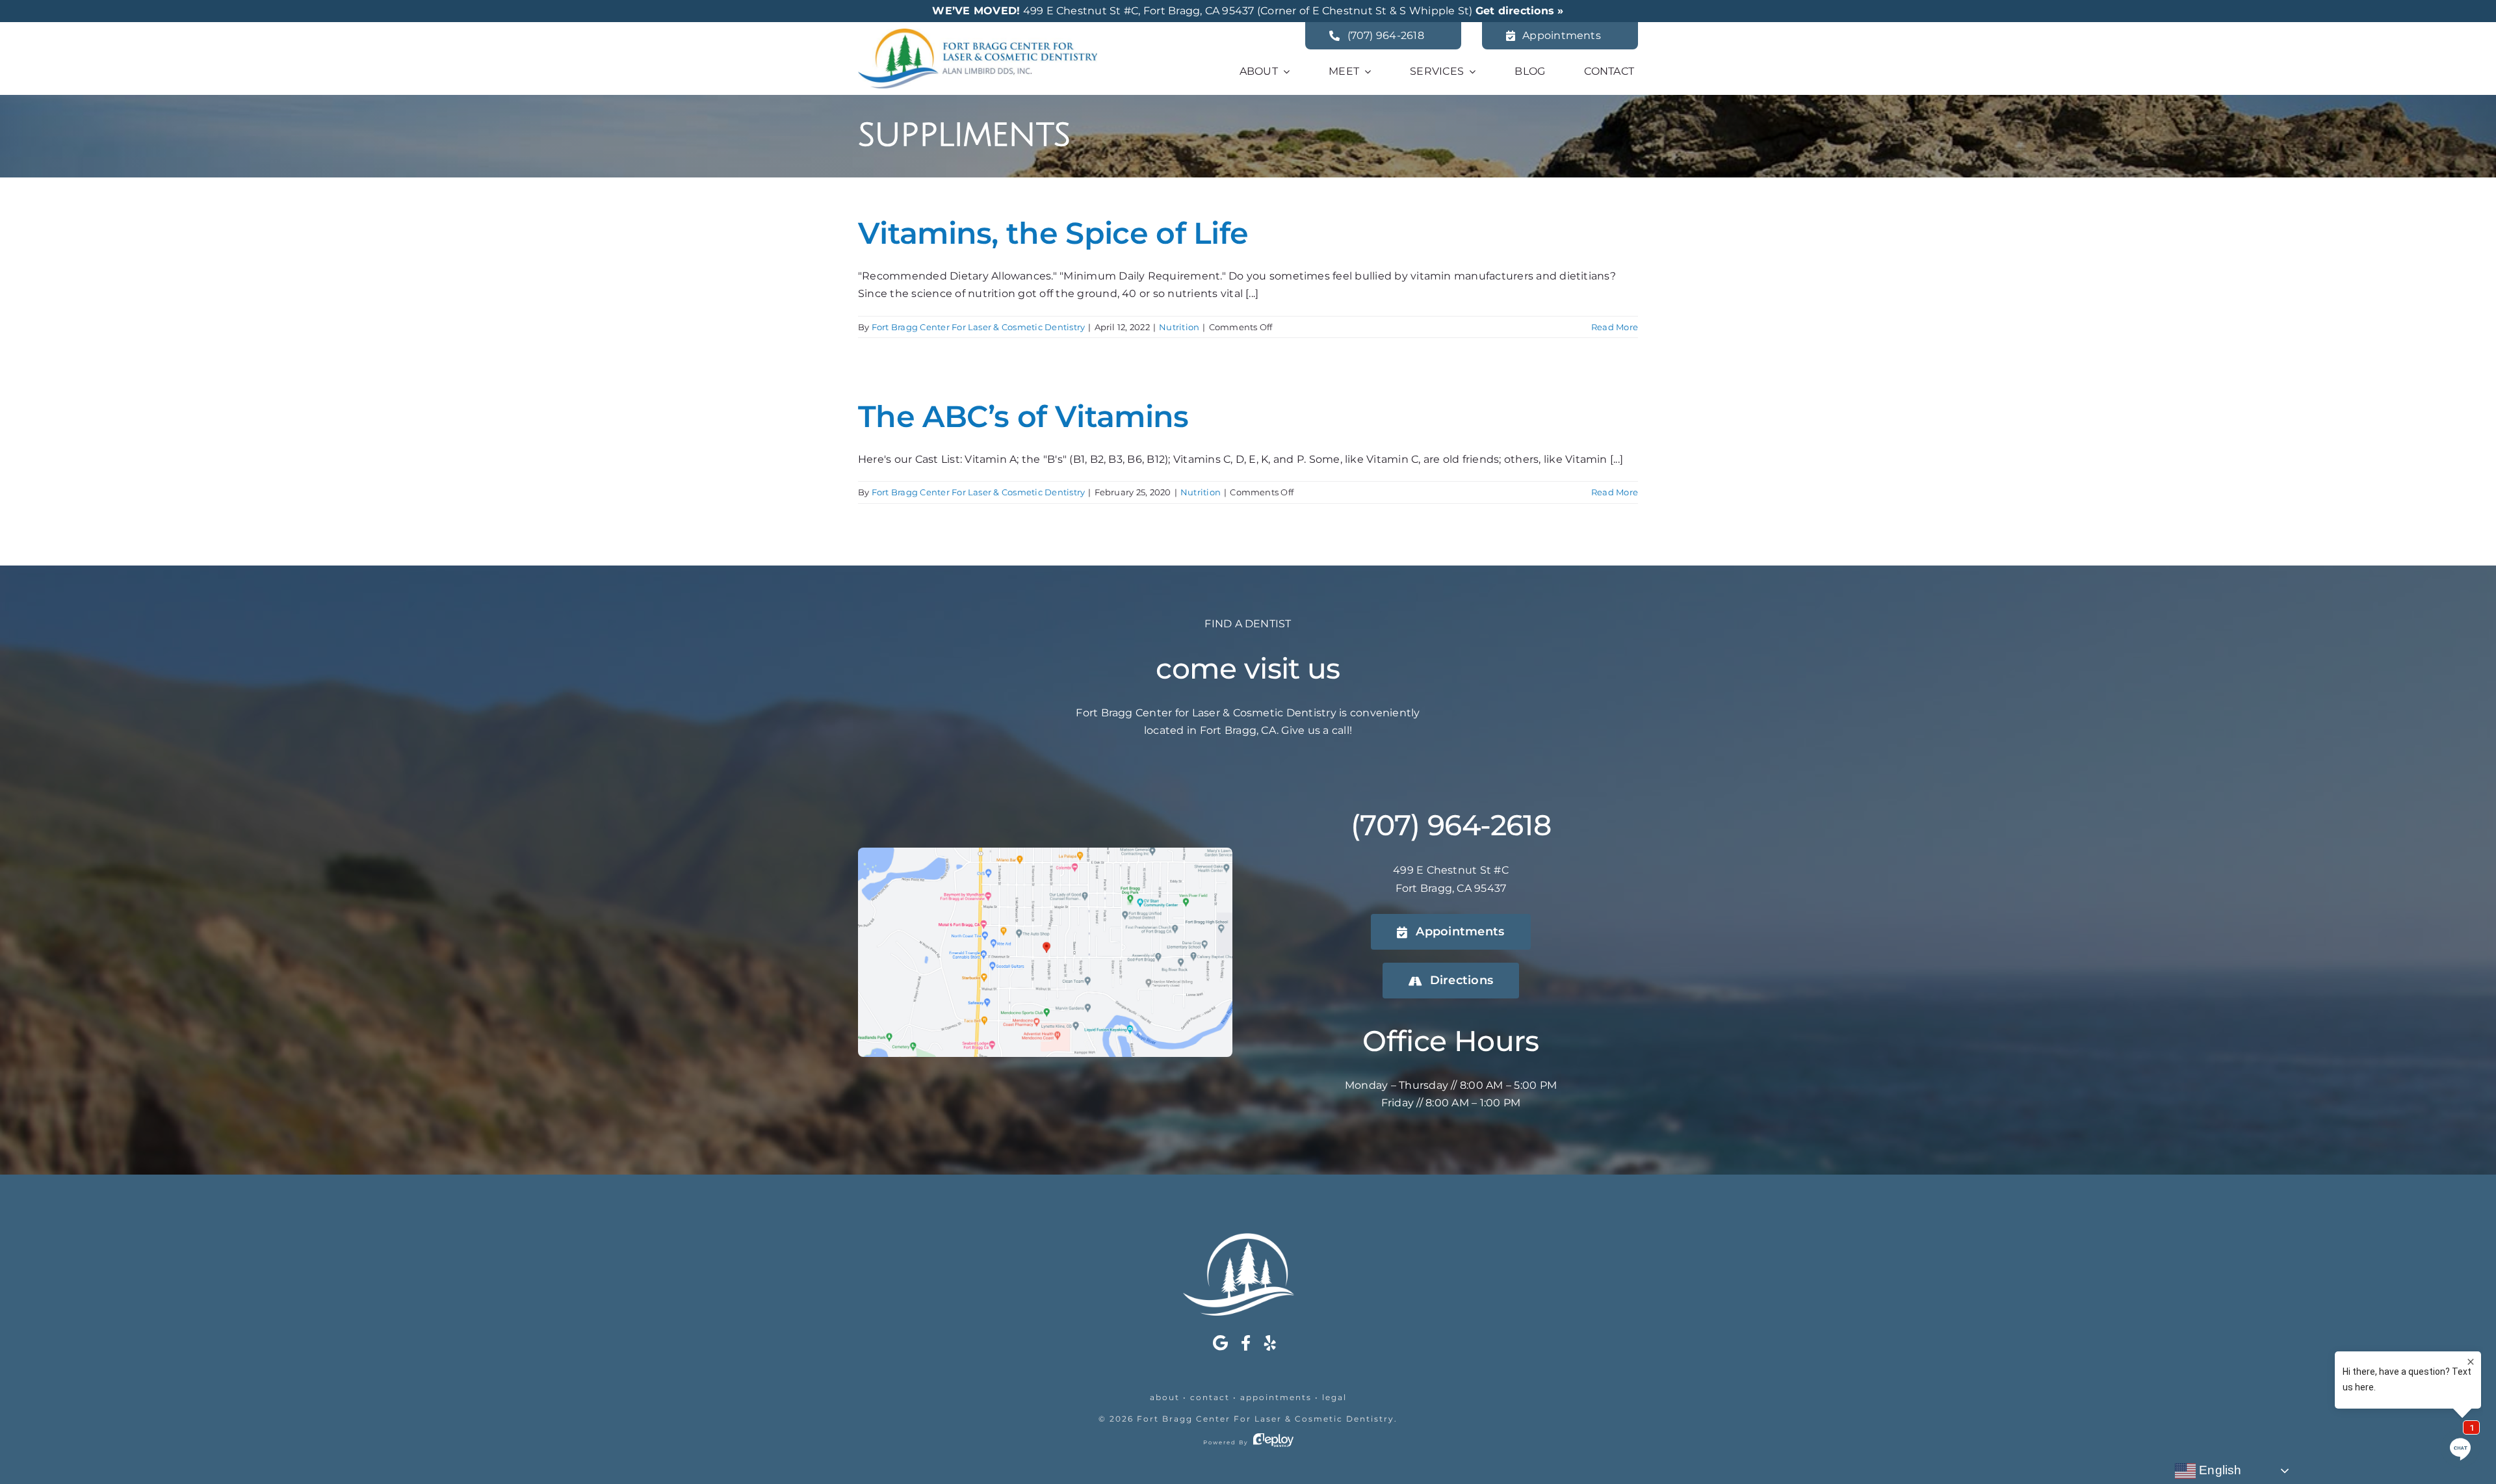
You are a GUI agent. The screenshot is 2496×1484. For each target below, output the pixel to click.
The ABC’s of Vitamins (1023, 416)
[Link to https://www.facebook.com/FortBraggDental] (1246, 1343)
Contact (1210, 1397)
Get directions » (1520, 11)
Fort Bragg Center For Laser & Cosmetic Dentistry (979, 327)
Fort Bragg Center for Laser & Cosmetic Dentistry (1266, 1419)
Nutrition (1179, 327)
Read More (1615, 327)
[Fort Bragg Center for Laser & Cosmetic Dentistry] (978, 33)
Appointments (1276, 1397)
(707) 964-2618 (1451, 825)
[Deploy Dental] (1273, 1442)
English (2219, 1470)
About (1165, 1397)
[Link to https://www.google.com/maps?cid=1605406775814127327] (1220, 1343)
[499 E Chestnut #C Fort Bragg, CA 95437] (1045, 853)
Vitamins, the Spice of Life (1053, 233)
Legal (1334, 1397)
